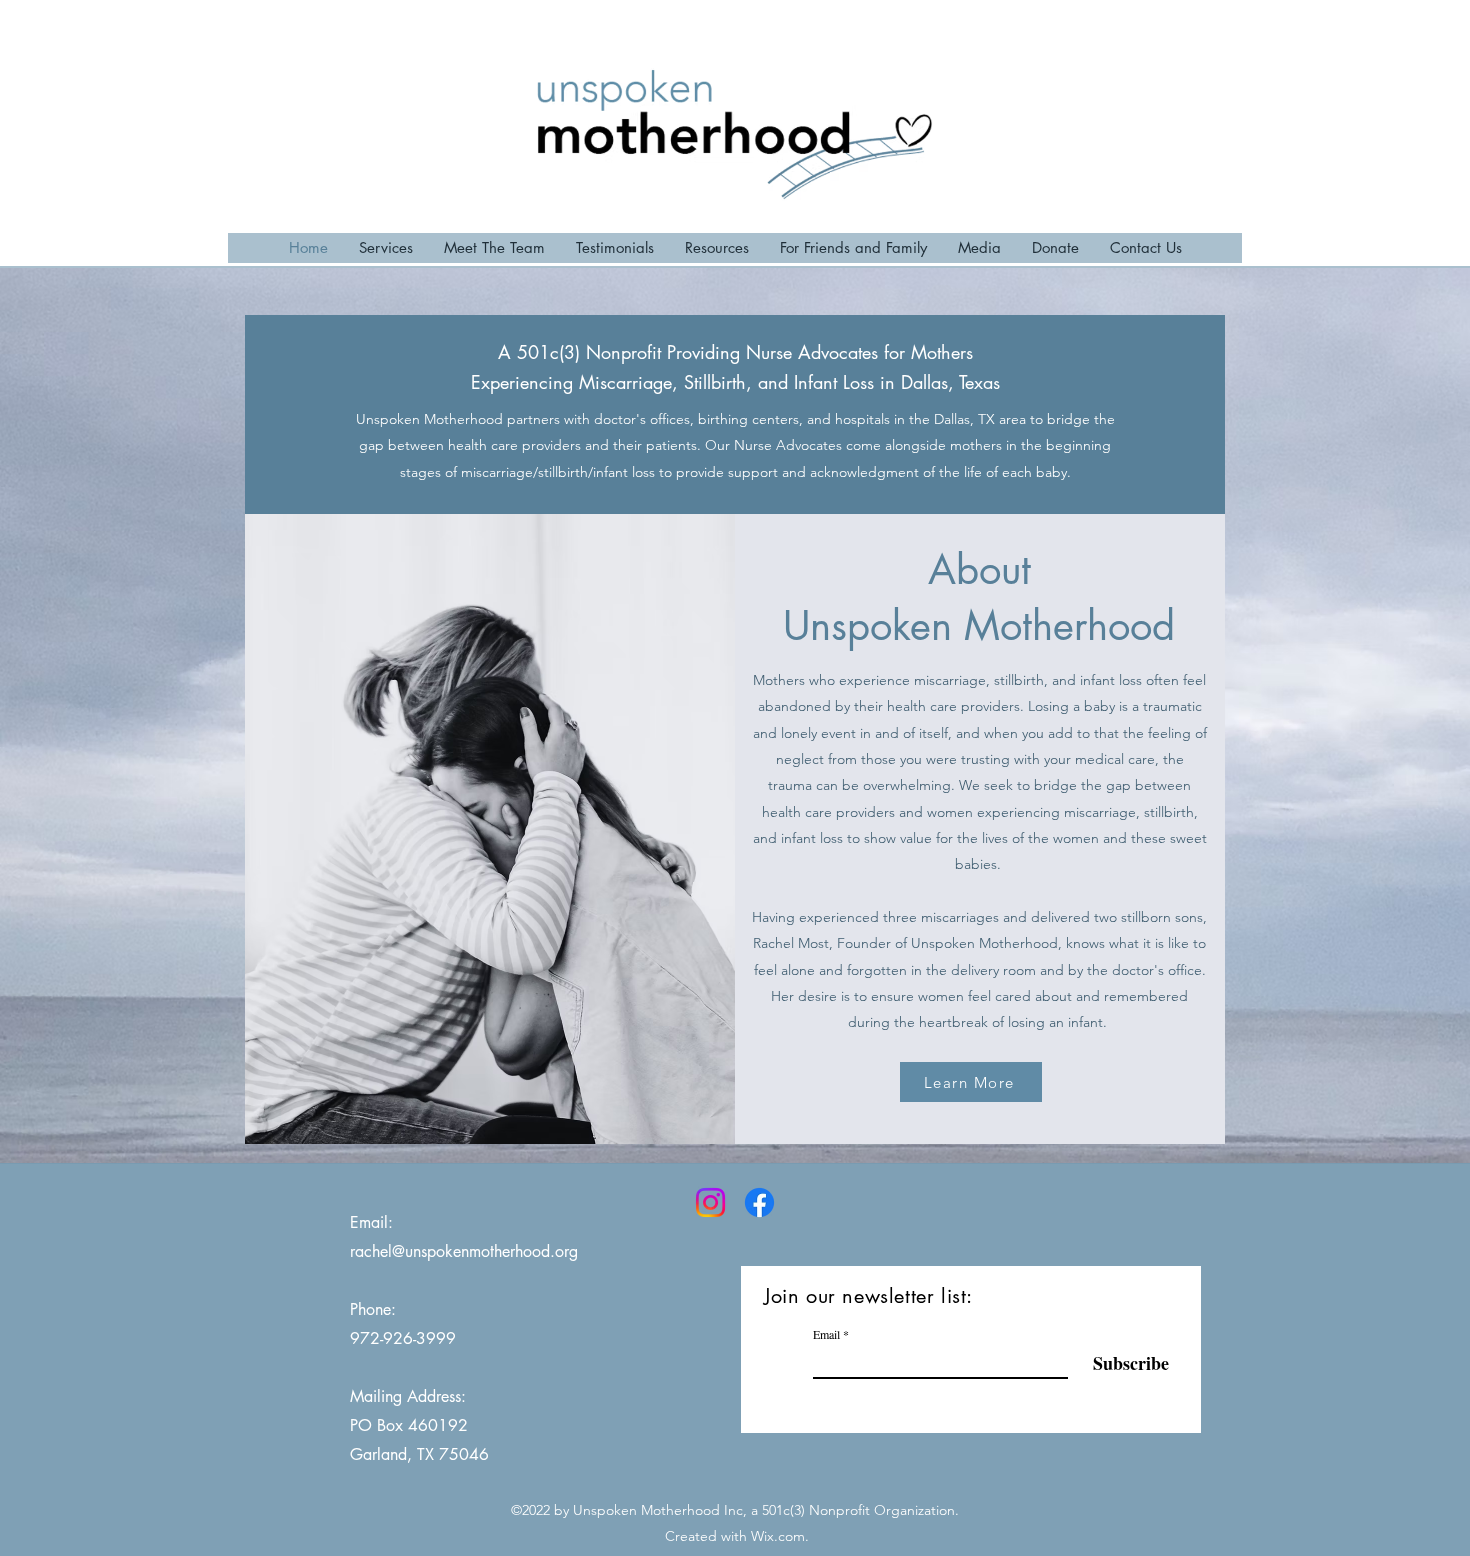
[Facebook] (759, 1202)
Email (826, 1334)
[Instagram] (710, 1202)
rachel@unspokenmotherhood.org (464, 1251)
